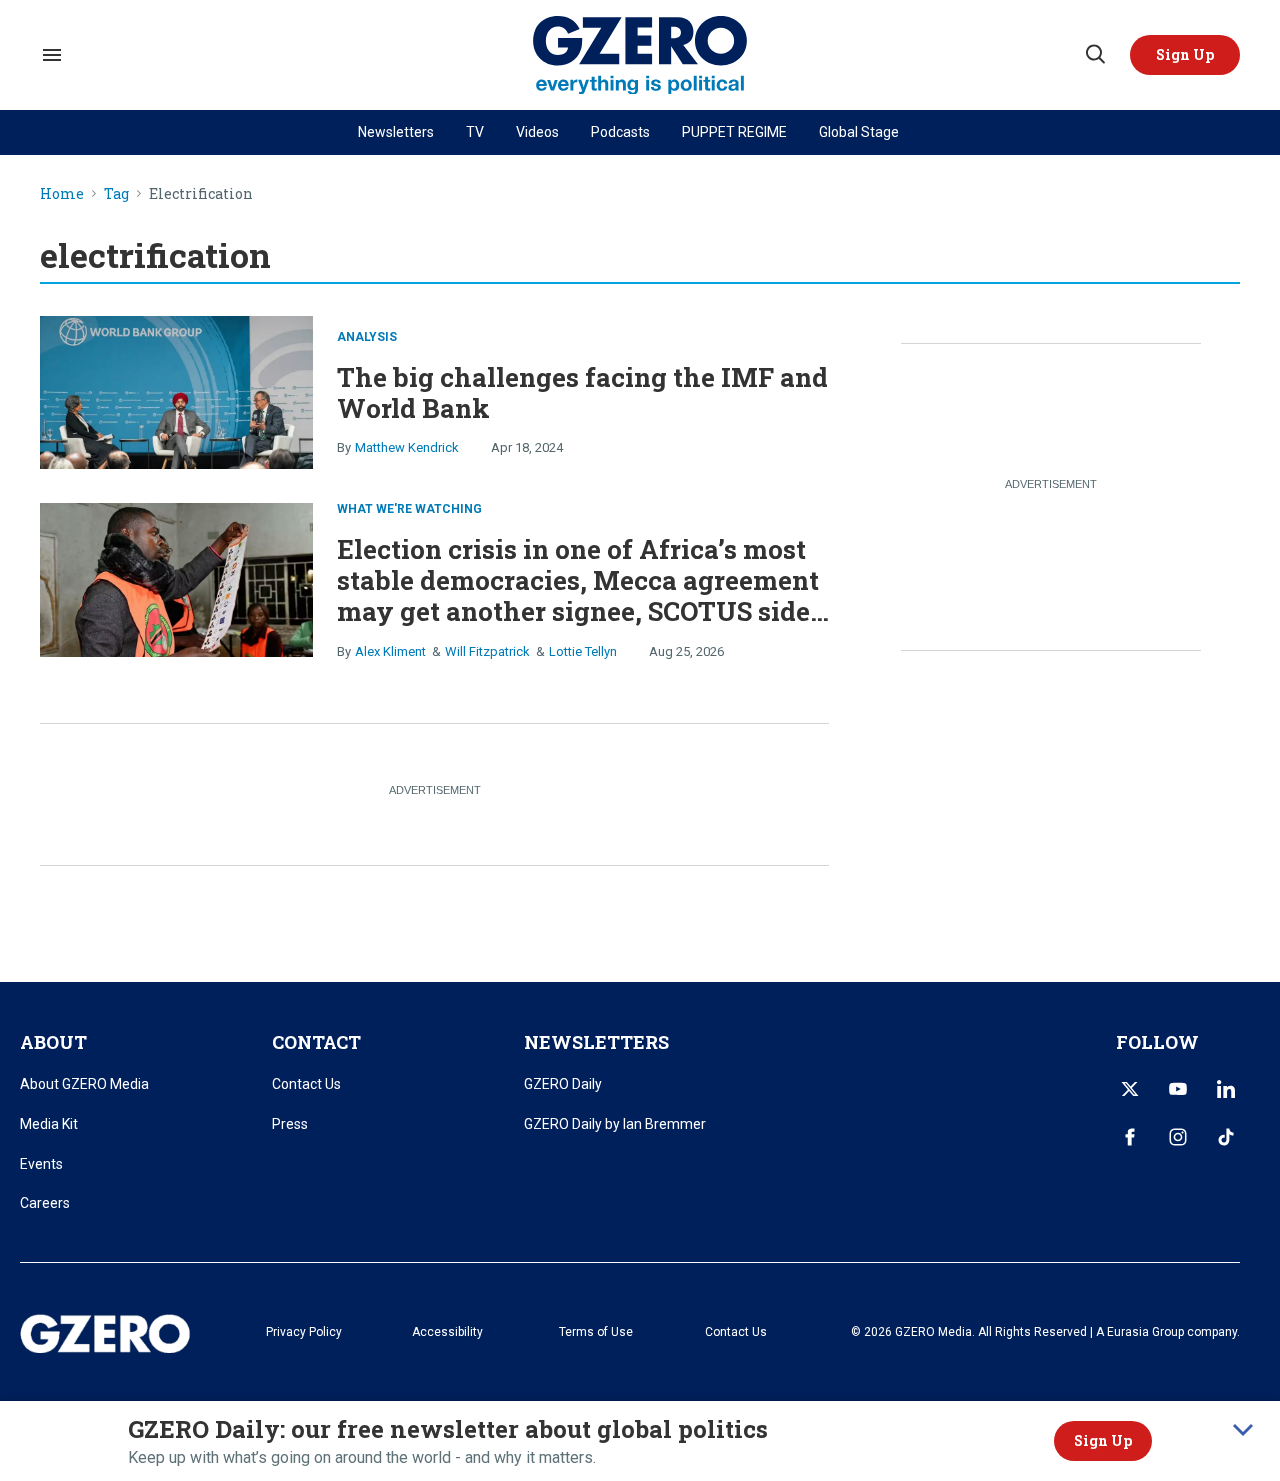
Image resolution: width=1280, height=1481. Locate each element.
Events (41, 1164)
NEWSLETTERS (596, 1042)
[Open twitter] (1130, 1089)
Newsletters (396, 132)
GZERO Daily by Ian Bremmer (615, 1124)
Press (290, 1124)
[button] (1185, 55)
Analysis (367, 337)
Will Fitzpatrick (487, 651)
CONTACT (316, 1042)
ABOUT (53, 1042)
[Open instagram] (1178, 1137)
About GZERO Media (84, 1084)
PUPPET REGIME (734, 132)
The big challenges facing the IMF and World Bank (582, 392)
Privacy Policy (304, 1332)
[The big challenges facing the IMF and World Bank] (176, 390)
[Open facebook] (1130, 1137)
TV (475, 132)
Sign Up (1103, 1440)
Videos (537, 132)
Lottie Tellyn (583, 651)
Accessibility (447, 1332)
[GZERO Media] (640, 55)
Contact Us (306, 1084)
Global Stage (859, 132)
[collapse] (1243, 1430)
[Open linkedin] (1226, 1089)
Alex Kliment (390, 651)
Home (62, 194)
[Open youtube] (1178, 1089)
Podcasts (620, 132)
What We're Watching (409, 509)
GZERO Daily (563, 1084)
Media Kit (49, 1124)
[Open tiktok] (1226, 1137)
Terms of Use (596, 1332)
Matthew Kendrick (407, 447)
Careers (45, 1203)
